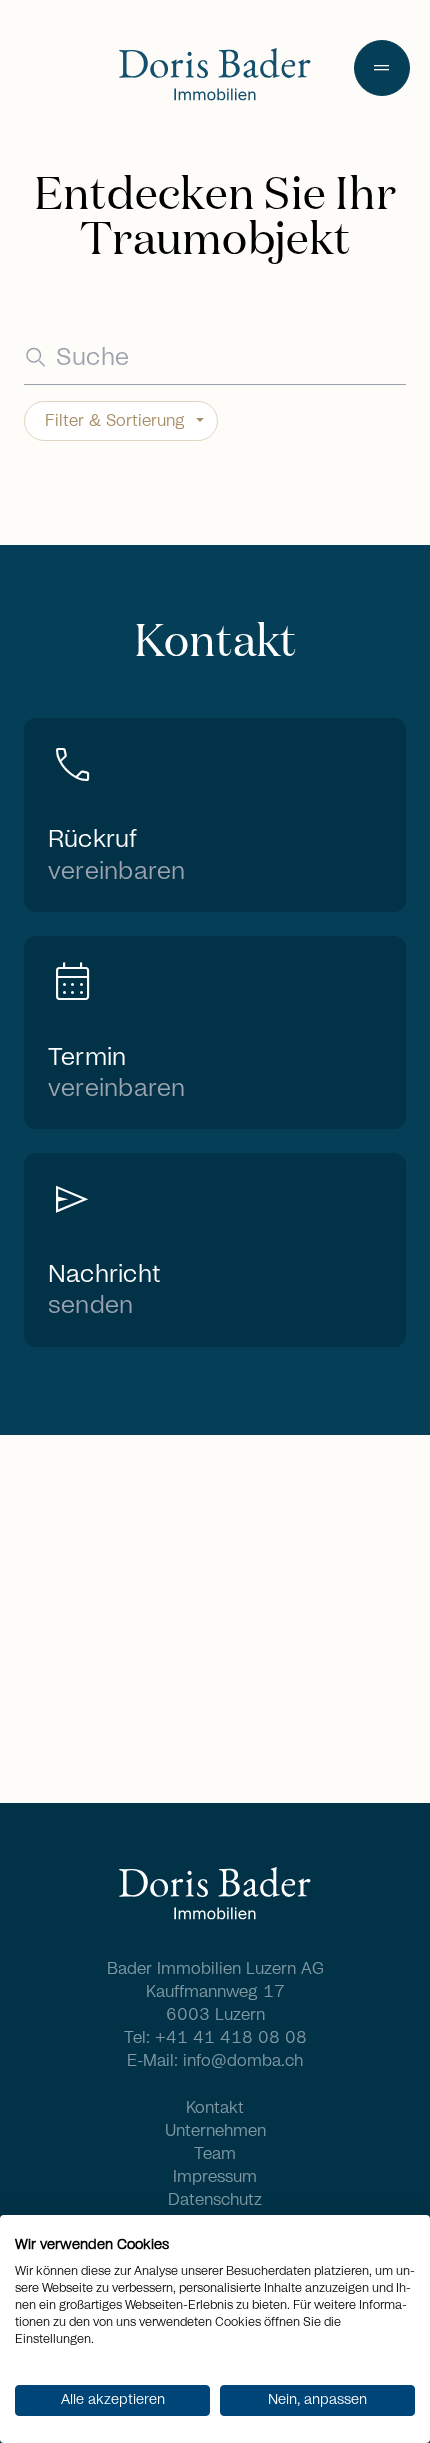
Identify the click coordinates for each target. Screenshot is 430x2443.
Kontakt (215, 2108)
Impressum (215, 2177)
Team (215, 2154)
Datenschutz (215, 2200)
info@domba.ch (243, 2061)
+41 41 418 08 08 (231, 2038)
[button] (382, 68)
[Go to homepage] (215, 77)
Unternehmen (215, 2131)
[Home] (215, 1896)
